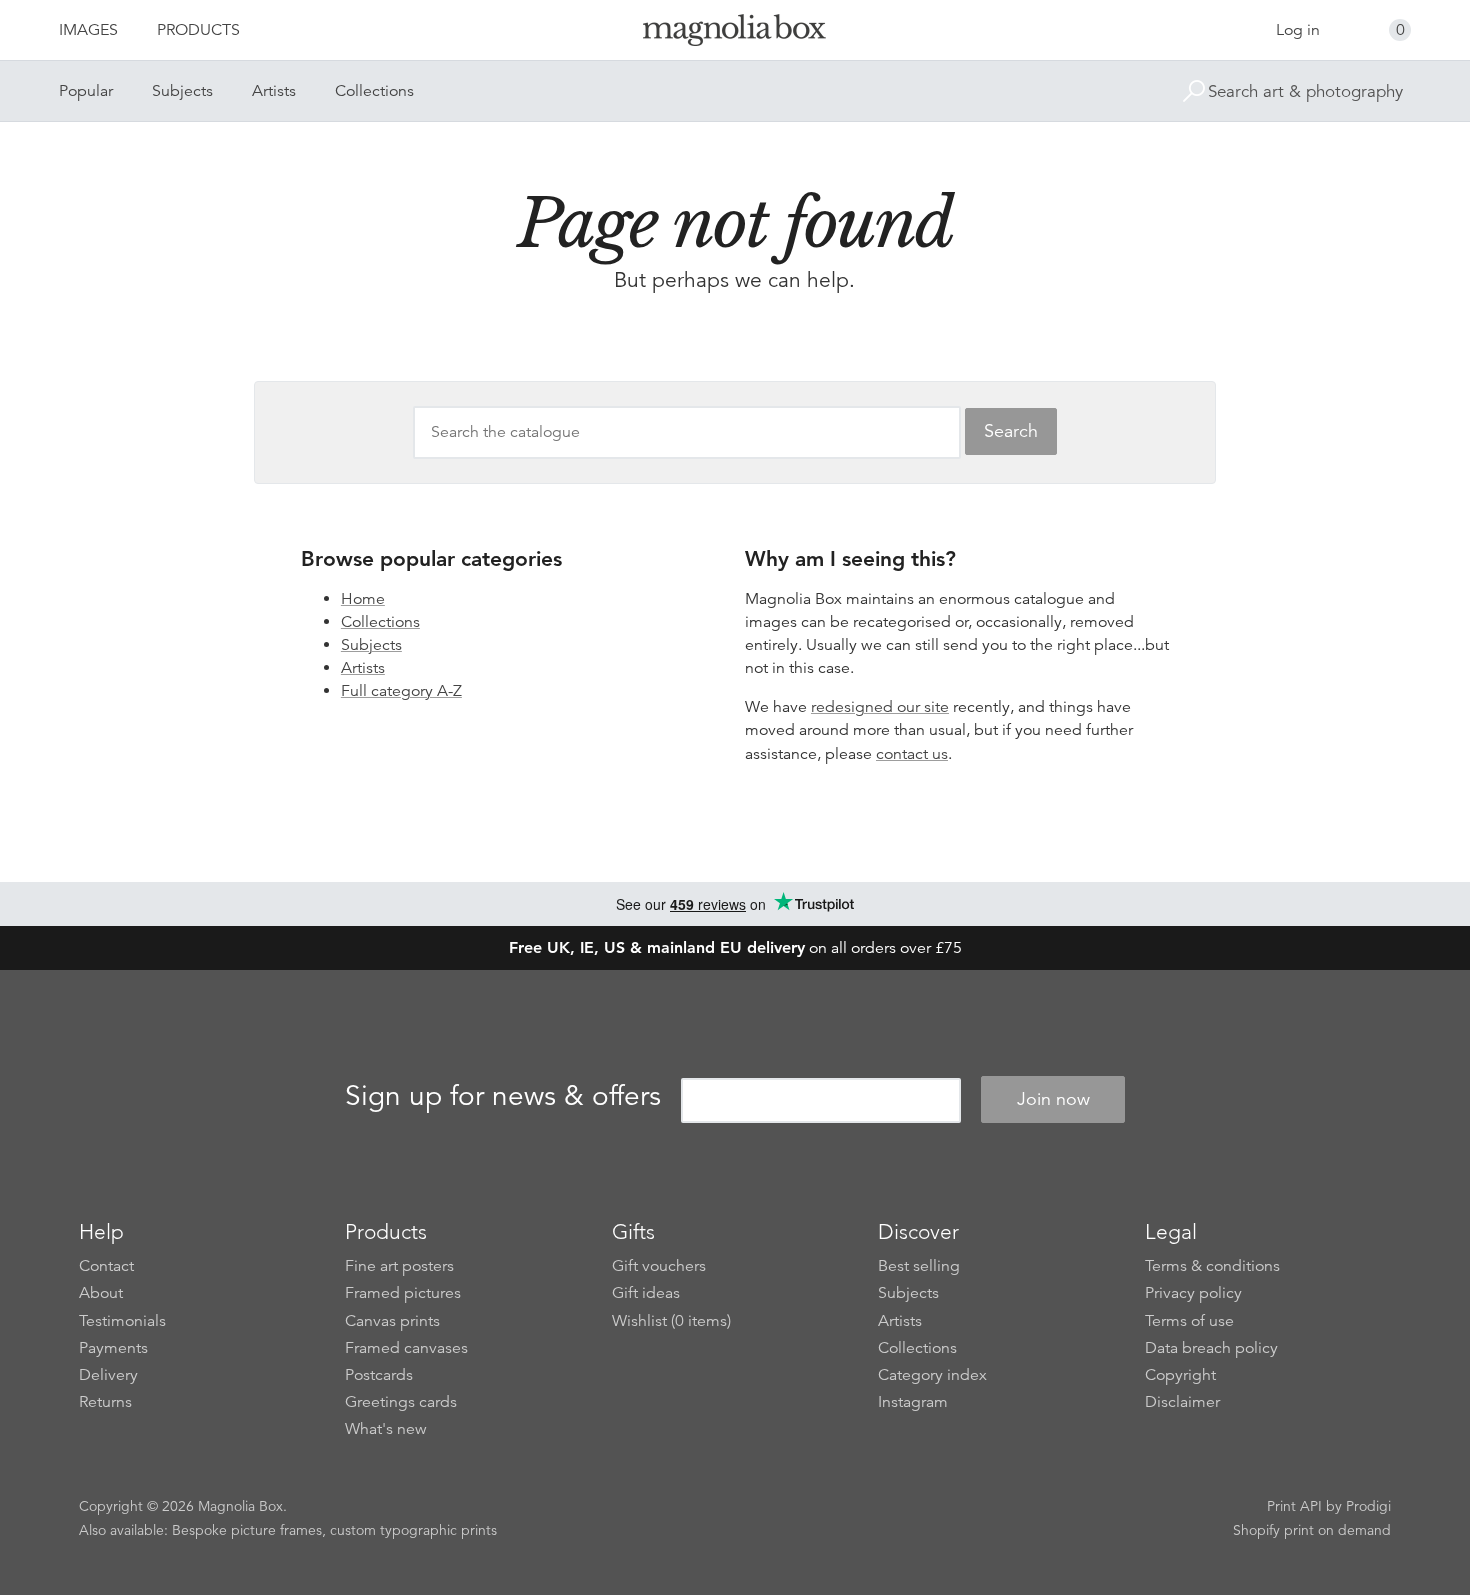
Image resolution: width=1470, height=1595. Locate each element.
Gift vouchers (659, 1266)
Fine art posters (399, 1266)
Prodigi (1368, 1506)
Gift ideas (646, 1293)
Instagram (913, 1402)
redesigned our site (880, 707)
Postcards (379, 1375)
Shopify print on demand (1312, 1530)
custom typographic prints (413, 1530)
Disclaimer (1182, 1402)
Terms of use (1189, 1321)
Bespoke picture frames (247, 1530)
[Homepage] (735, 33)
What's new (386, 1429)
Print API (1294, 1506)
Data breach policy (1211, 1348)
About (101, 1293)
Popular (86, 91)
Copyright (1180, 1375)
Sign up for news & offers (503, 1096)
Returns (105, 1402)
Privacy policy (1193, 1293)
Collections (374, 91)
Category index (932, 1375)
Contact (106, 1266)
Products (198, 30)
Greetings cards (401, 1402)
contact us (912, 754)
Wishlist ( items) (671, 1321)
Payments (113, 1348)
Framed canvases (406, 1348)
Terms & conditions (1212, 1266)
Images (88, 30)
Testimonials (122, 1321)
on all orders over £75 (735, 948)
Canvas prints (392, 1321)
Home (363, 599)
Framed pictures (403, 1293)
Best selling (919, 1266)
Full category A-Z (401, 691)
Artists (274, 91)
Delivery (108, 1375)
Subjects (182, 91)
